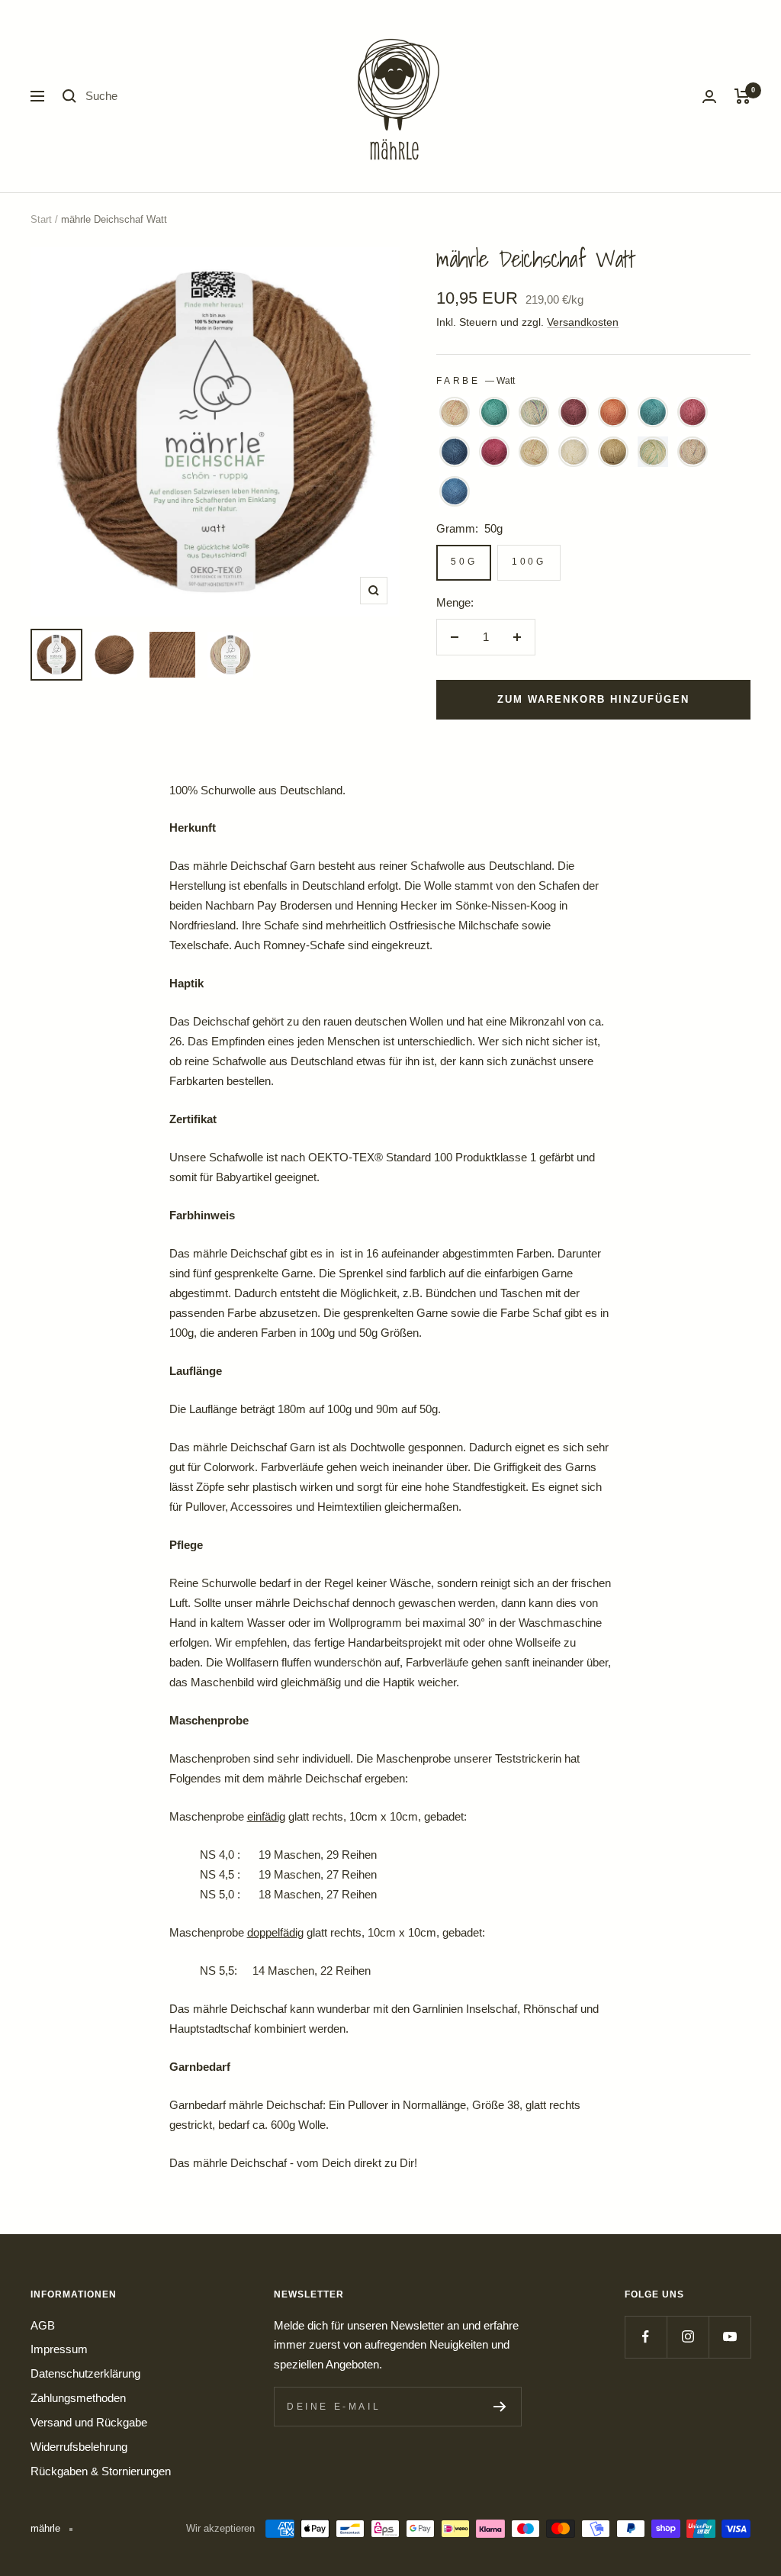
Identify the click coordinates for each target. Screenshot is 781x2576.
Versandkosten (583, 322)
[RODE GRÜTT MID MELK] (494, 452)
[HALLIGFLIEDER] (574, 412)
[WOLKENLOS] (455, 491)
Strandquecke (613, 452)
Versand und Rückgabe (89, 2422)
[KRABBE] (613, 412)
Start (41, 219)
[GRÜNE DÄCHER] (494, 412)
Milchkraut (693, 412)
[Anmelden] (709, 97)
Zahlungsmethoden (78, 2398)
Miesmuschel (653, 412)
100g (529, 562)
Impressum (59, 2349)
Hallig (534, 412)
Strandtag (653, 452)
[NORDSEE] (455, 452)
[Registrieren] (500, 2407)
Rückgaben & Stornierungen (101, 2471)
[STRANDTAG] (653, 452)
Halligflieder (574, 412)
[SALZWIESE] (534, 452)
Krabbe (613, 412)
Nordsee (455, 452)
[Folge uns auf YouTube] (730, 2337)
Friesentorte (455, 412)
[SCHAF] (574, 452)
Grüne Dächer (494, 412)
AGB (43, 2325)
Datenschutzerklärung (85, 2373)
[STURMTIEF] (693, 452)
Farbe (476, 381)
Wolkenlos (455, 491)
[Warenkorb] (742, 96)
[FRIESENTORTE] (455, 412)
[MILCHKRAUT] (693, 412)
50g (464, 562)
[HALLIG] (534, 412)
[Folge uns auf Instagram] (688, 2337)
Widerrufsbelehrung (79, 2447)
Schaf (574, 452)
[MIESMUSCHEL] (653, 412)
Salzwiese (534, 452)
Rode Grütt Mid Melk (494, 452)
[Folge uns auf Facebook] (646, 2337)
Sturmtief (693, 452)
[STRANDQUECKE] (613, 452)
